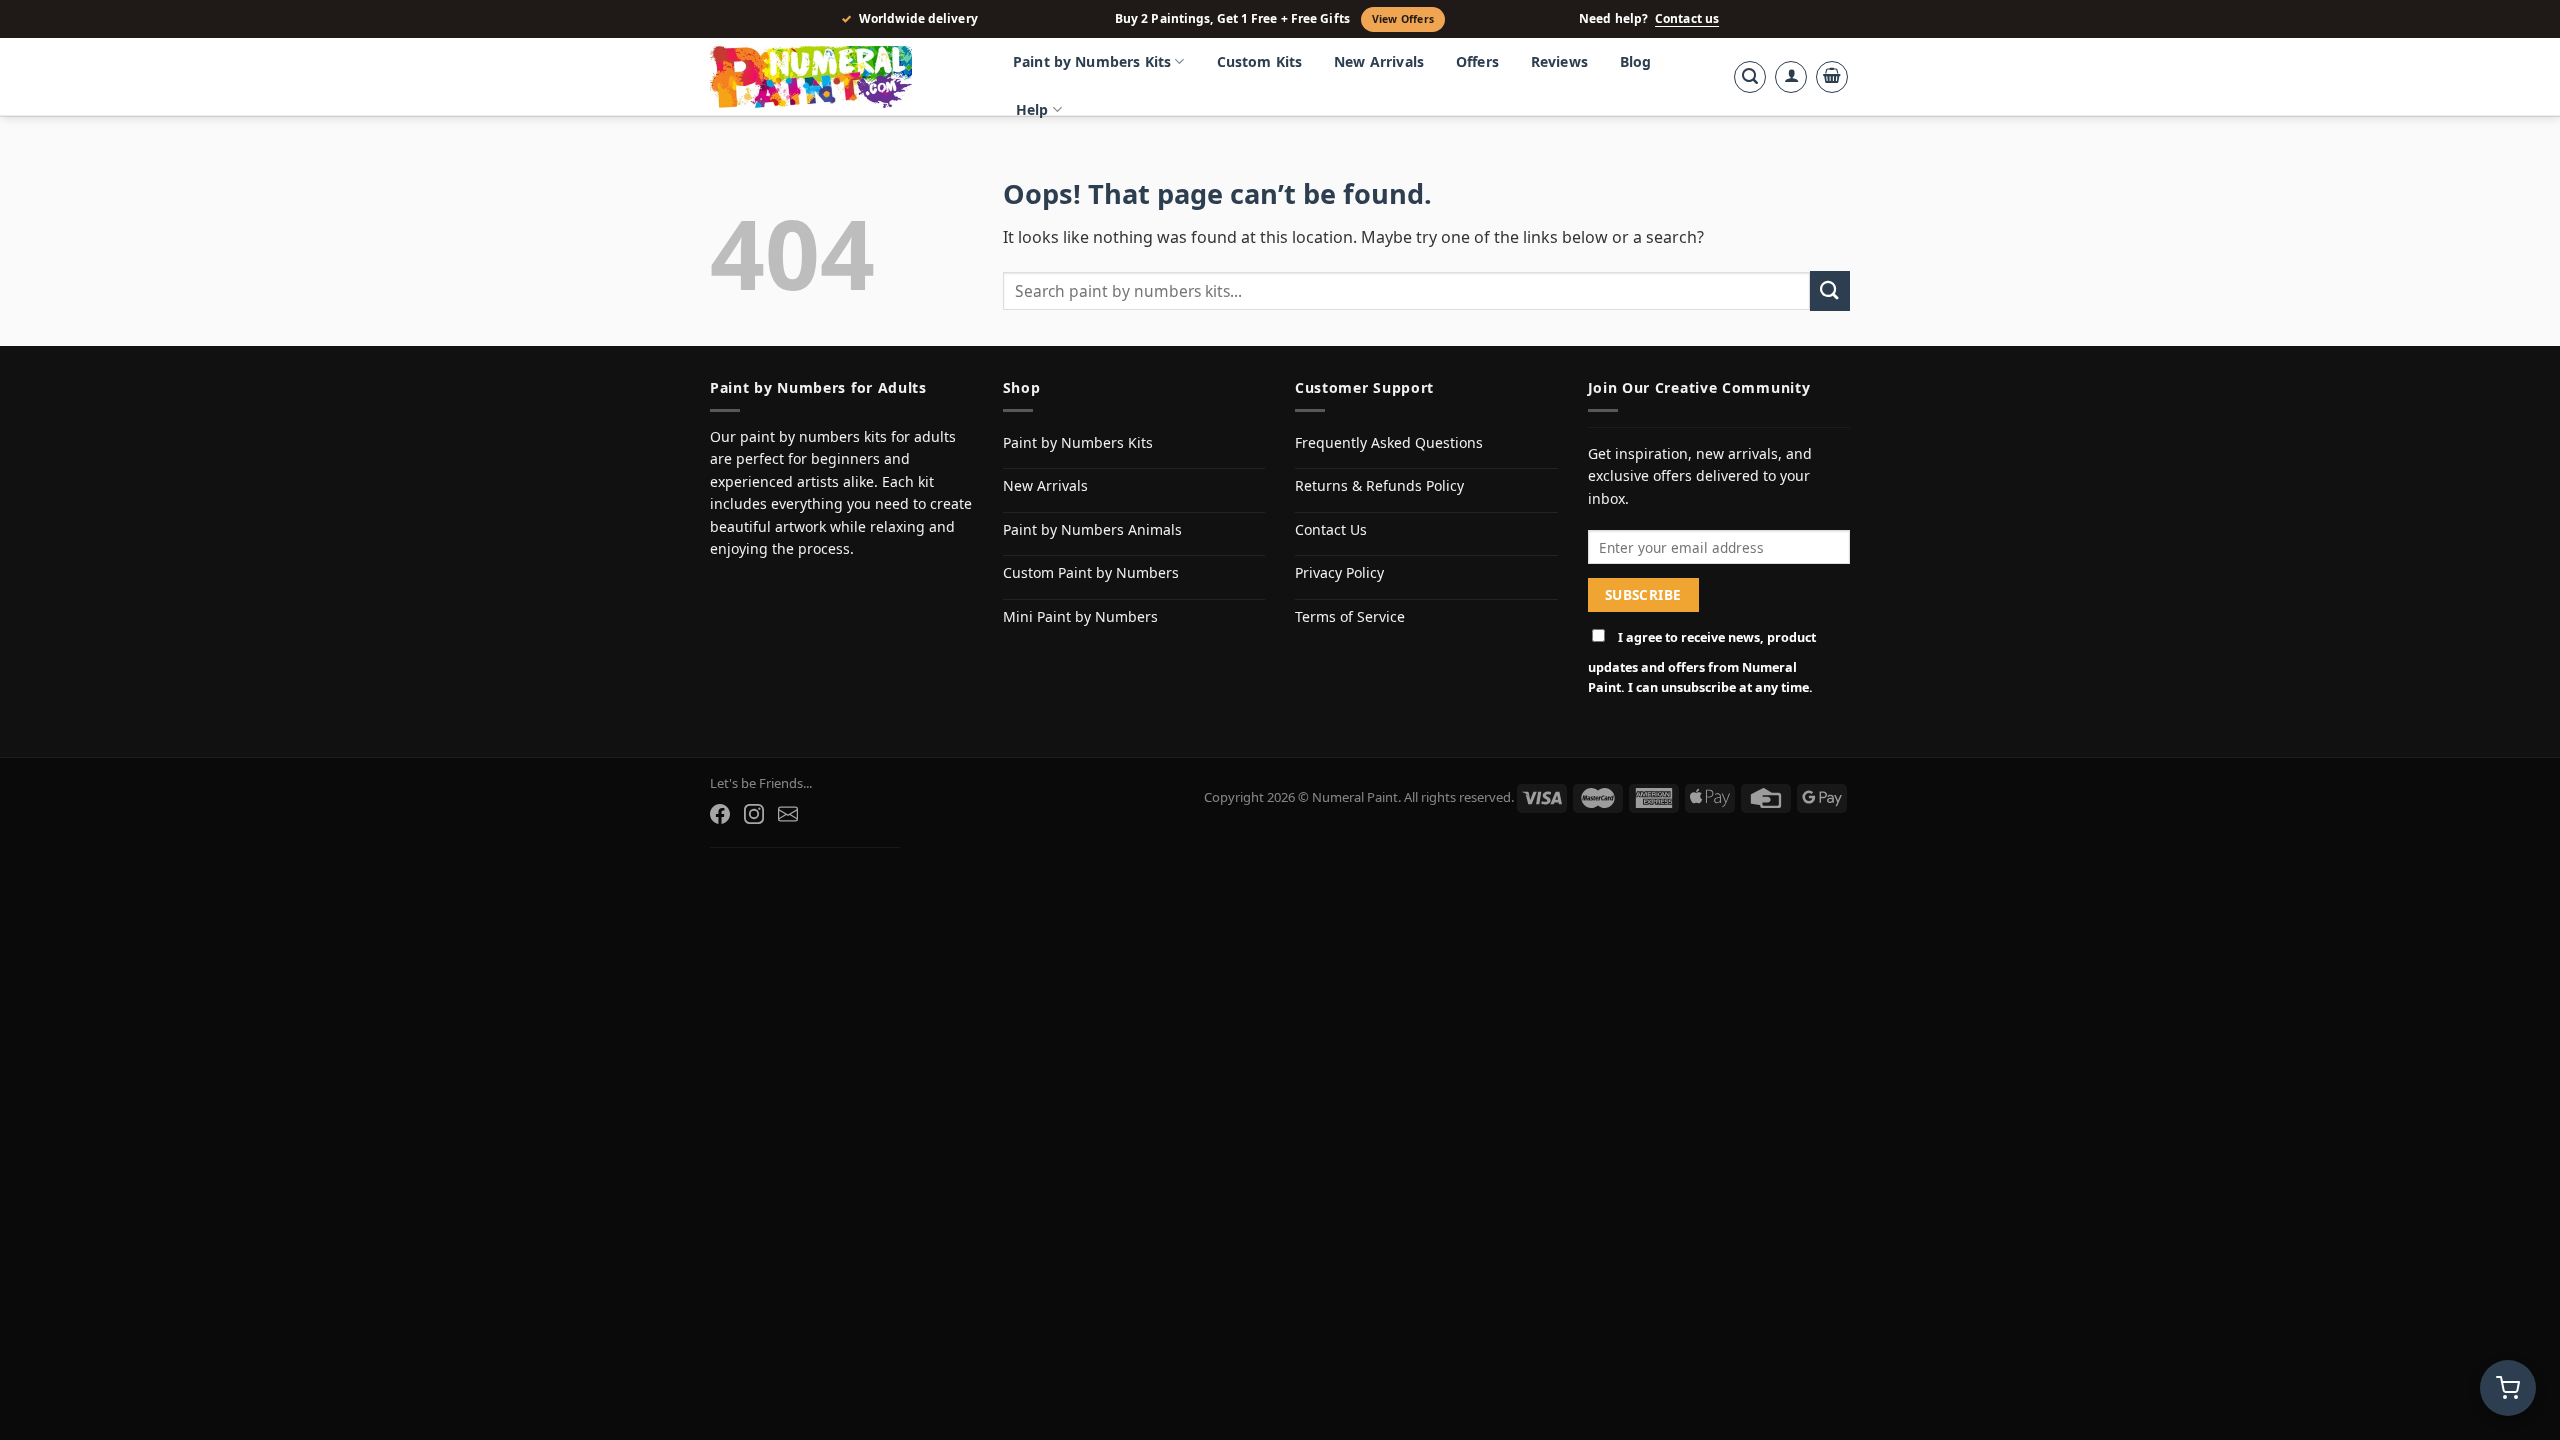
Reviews (1559, 61)
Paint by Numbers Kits (1092, 61)
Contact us (1687, 19)
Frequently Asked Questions (1389, 442)
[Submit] (1830, 290)
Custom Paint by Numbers (1091, 572)
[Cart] (1832, 77)
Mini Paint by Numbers (1080, 616)
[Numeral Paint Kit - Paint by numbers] (840, 77)
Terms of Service (1350, 616)
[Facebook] (720, 814)
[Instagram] (754, 814)
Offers (1477, 61)
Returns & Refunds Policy (1379, 485)
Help (1032, 109)
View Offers (1403, 19)
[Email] (788, 814)
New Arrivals (1379, 61)
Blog (1636, 61)
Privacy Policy (1339, 572)
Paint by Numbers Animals (1092, 529)
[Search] (1750, 77)
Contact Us (1331, 529)
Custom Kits (1260, 61)
